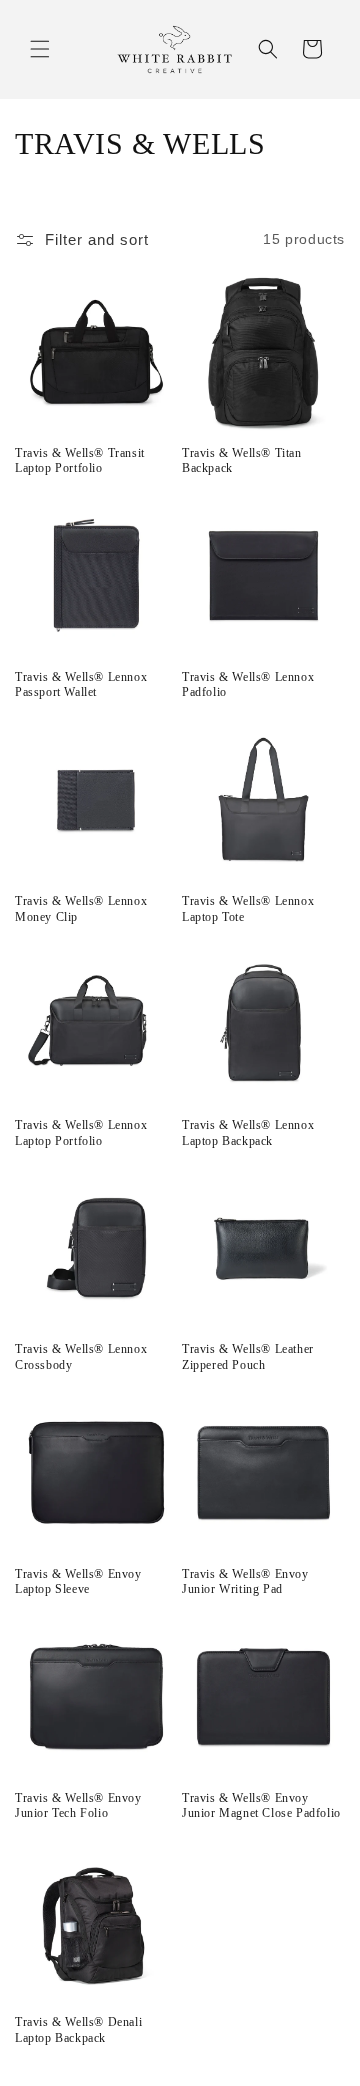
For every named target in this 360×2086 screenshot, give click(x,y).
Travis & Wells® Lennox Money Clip (81, 909)
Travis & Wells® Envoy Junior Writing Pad (245, 1582)
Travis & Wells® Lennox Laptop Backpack (248, 1133)
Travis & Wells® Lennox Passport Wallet (81, 685)
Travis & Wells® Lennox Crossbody (81, 1357)
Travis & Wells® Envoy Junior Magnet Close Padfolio (261, 1806)
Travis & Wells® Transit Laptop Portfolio (80, 461)
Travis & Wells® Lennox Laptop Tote (248, 909)
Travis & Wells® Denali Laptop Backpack (78, 2030)
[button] (40, 49)
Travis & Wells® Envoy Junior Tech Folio (78, 1806)
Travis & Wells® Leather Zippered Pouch (248, 1357)
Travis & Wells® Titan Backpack (242, 461)
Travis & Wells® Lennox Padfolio (248, 685)
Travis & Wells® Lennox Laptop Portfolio (81, 1133)
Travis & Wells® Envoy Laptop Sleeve (78, 1582)
